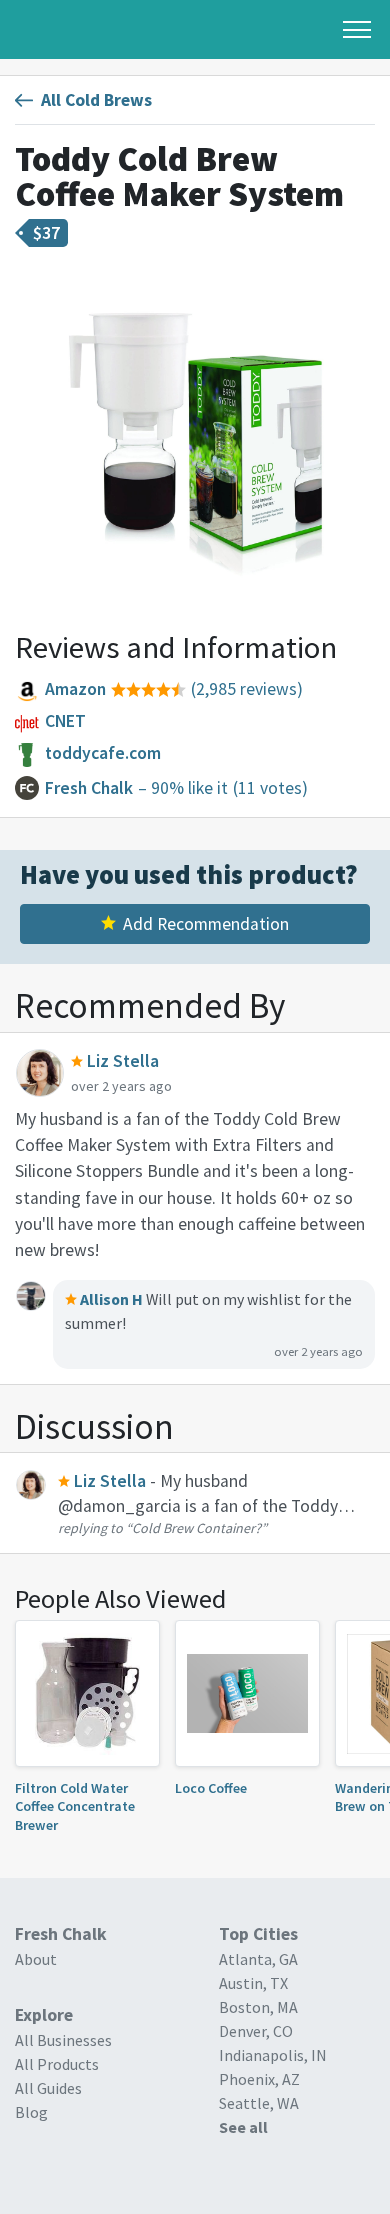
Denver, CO (256, 2031)
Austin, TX (253, 1983)
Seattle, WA (259, 2103)
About (36, 1959)
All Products (57, 2064)
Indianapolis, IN (273, 2055)
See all (243, 2127)
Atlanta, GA (258, 1959)
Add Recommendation (206, 924)
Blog (31, 2112)
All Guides (48, 2088)
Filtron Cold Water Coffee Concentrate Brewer (75, 1806)
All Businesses (63, 2040)
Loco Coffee (211, 1788)
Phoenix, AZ (259, 2079)
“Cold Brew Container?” (196, 1528)
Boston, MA (258, 2007)
